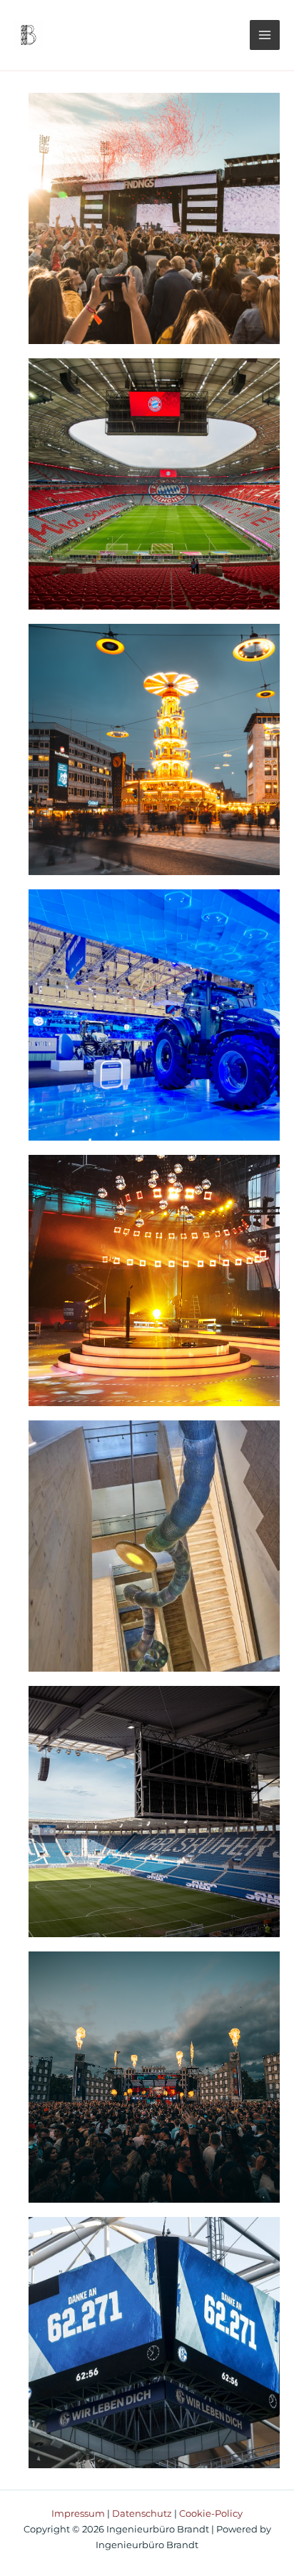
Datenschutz (142, 2514)
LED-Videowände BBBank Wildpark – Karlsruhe (154, 1812)
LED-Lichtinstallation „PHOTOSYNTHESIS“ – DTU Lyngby (154, 1546)
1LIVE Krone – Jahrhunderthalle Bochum (154, 1280)
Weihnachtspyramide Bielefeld (154, 749)
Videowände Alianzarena (154, 484)
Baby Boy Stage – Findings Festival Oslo (154, 218)
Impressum (78, 2514)
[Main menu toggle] (265, 35)
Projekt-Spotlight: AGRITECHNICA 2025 (154, 1015)
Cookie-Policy (211, 2514)
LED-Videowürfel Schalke (154, 2342)
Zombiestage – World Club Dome (154, 2077)
